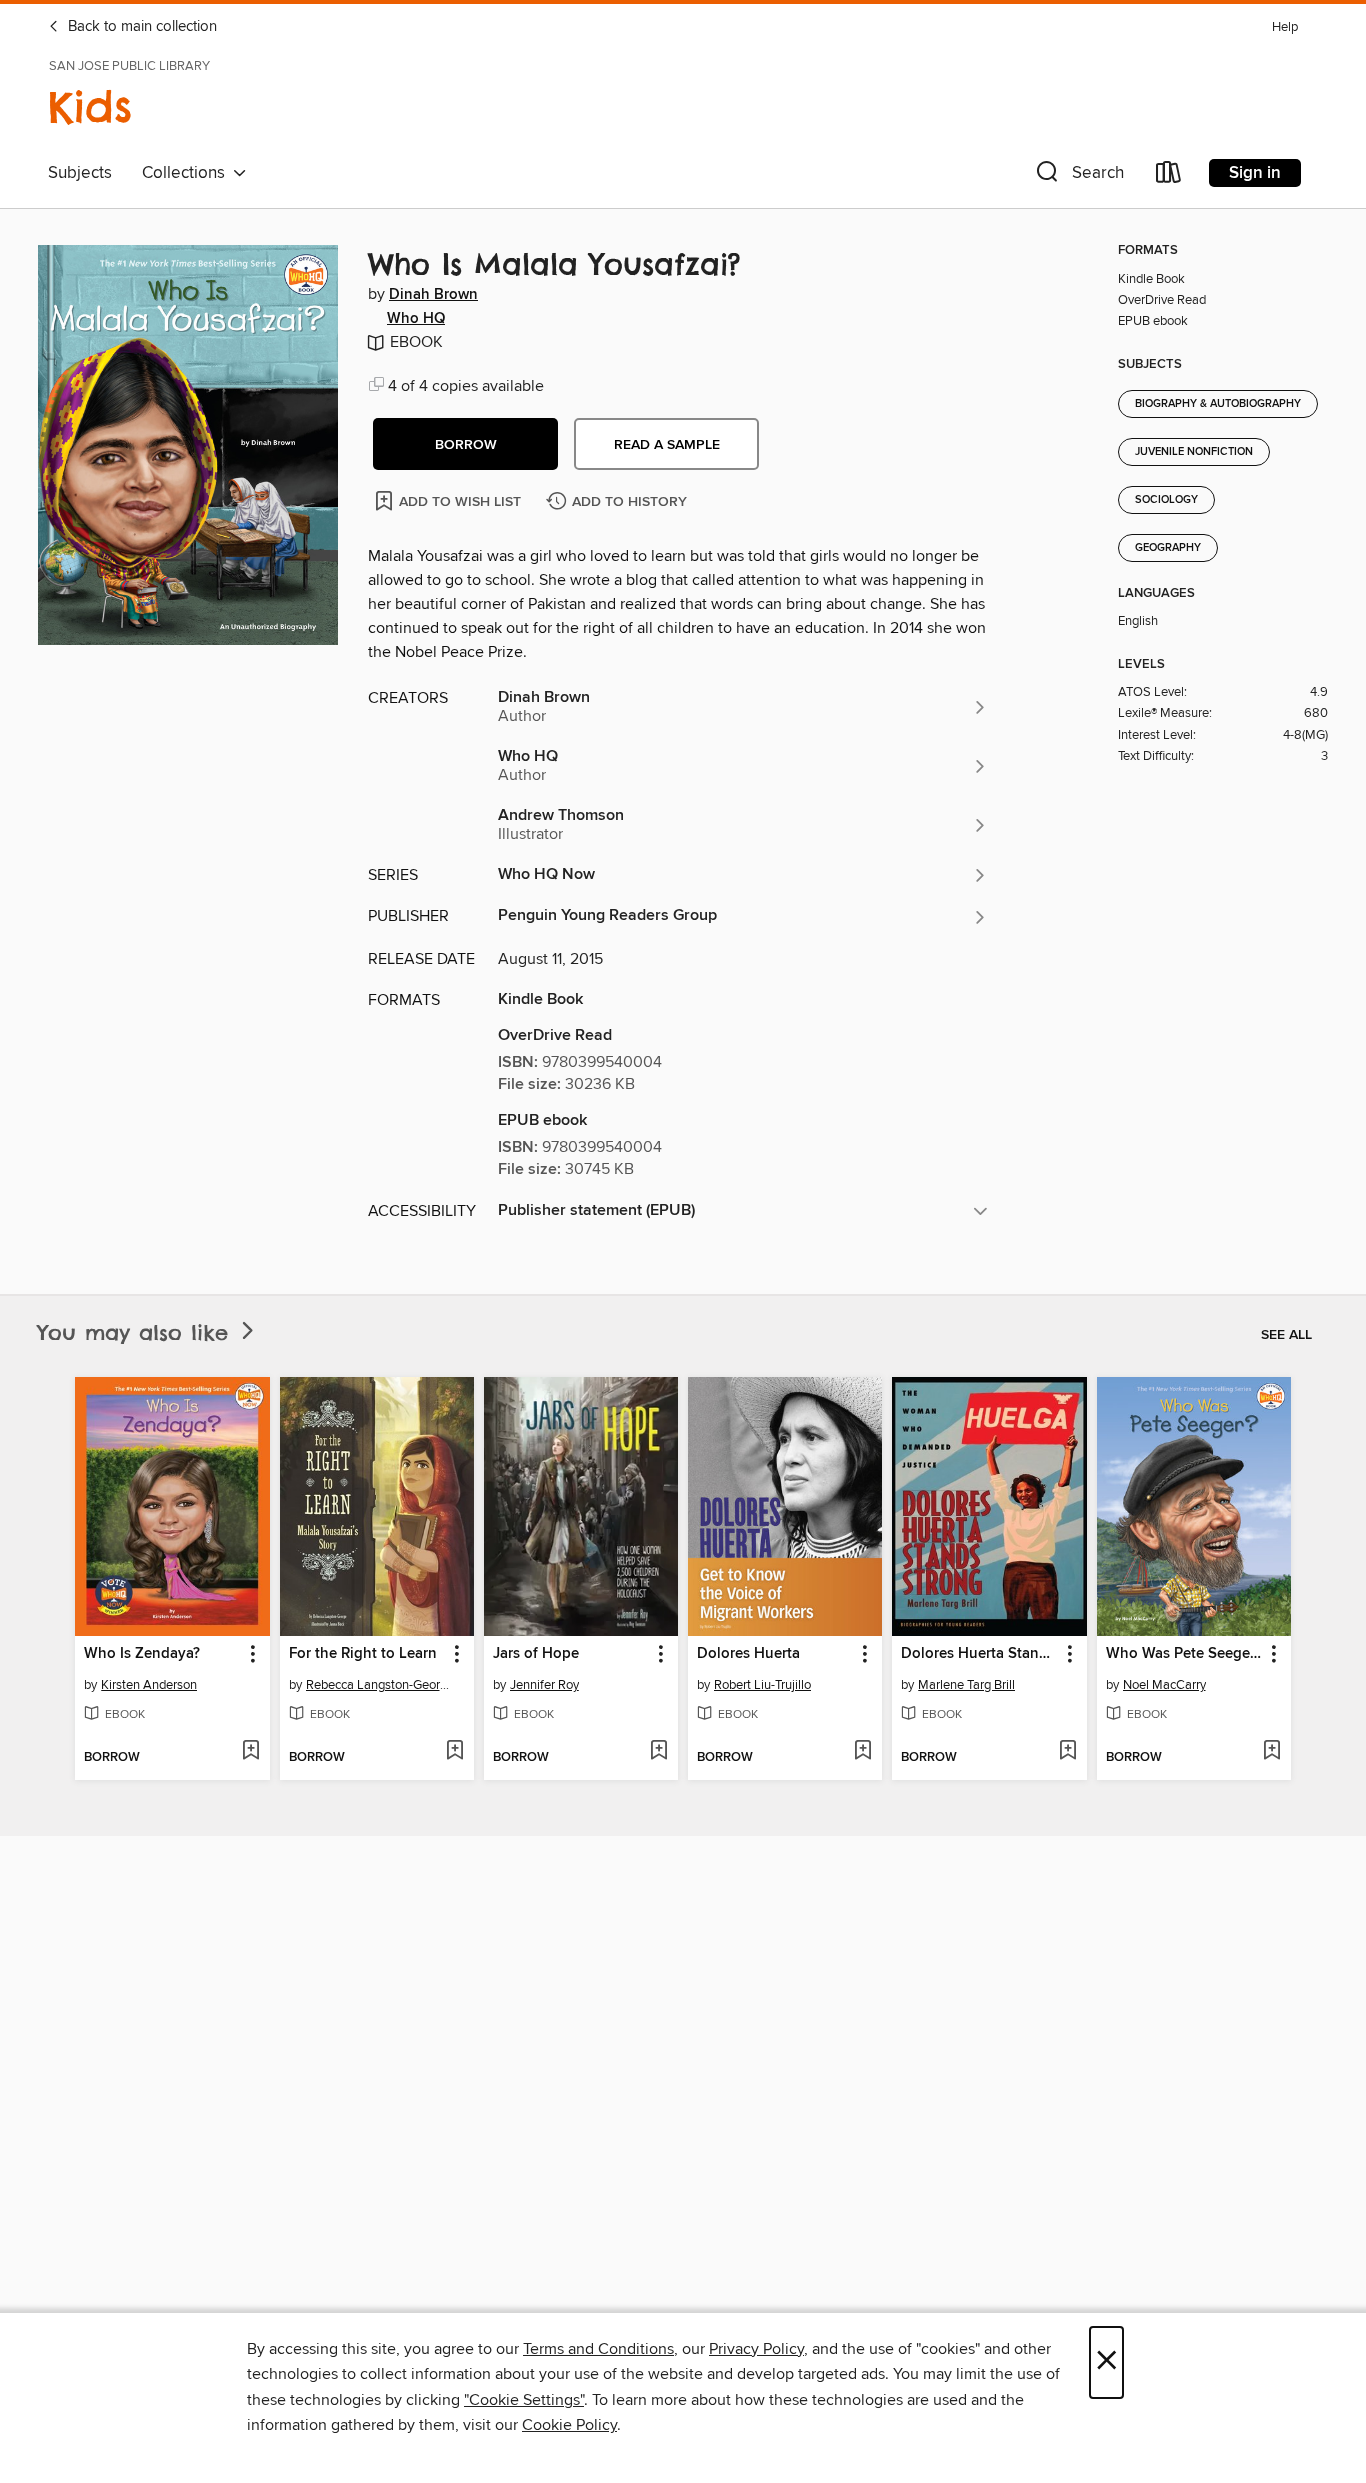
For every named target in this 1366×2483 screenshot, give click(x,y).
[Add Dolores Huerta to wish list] (862, 1752)
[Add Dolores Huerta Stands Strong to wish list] (1067, 1752)
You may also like (137, 1332)
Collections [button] (187, 173)
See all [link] (1286, 1335)
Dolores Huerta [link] (748, 1654)
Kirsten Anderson (149, 1685)
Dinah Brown (433, 295)
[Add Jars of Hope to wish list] (658, 1752)
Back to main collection (140, 27)
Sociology (1166, 500)
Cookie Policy (569, 2425)
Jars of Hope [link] (536, 1654)
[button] (1078, 176)
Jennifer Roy (544, 1685)
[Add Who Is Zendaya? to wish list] (250, 1752)
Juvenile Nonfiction (1194, 452)
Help (1285, 27)
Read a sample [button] (667, 445)
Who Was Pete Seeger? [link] (1184, 1654)
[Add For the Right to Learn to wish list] (454, 1752)
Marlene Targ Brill (966, 1685)
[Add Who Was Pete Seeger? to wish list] (1271, 1752)
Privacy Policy (756, 2349)
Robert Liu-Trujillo (762, 1685)
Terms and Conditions (598, 2349)
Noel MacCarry (1164, 1685)
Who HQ (416, 319)
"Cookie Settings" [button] (524, 2400)
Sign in (1255, 173)
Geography (1168, 548)
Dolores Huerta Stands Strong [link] (979, 1654)
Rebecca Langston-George (379, 1685)
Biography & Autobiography (1218, 404)
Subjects (80, 173)
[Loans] (1169, 176)
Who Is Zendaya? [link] (142, 1654)
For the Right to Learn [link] (363, 1654)
